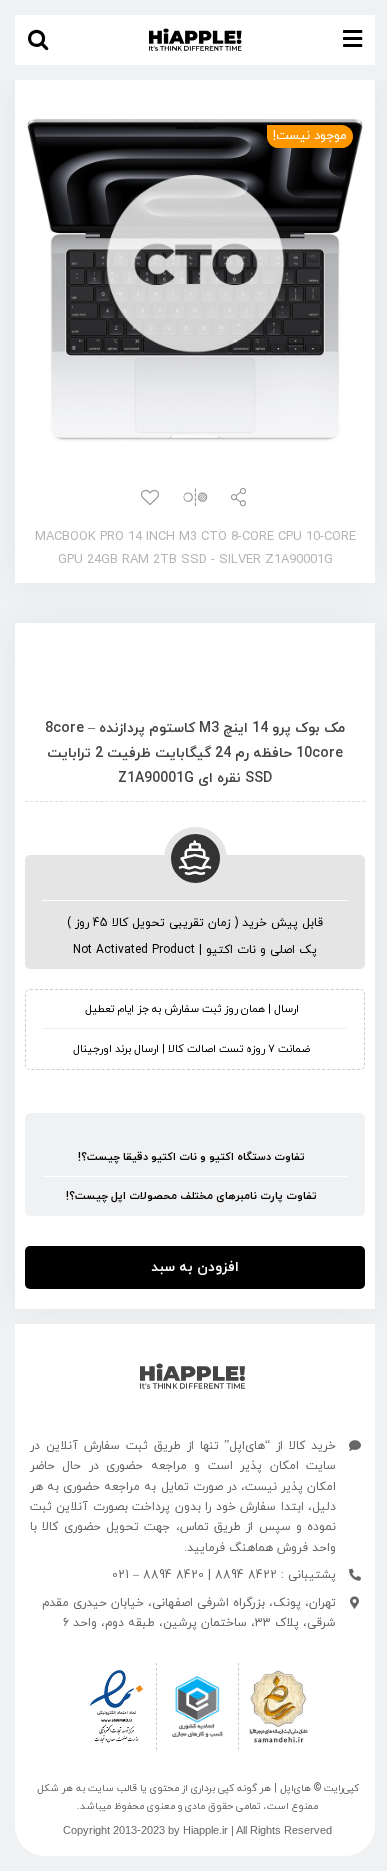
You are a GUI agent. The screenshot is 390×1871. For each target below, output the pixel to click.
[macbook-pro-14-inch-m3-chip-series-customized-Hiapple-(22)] (195, 278)
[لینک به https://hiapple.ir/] (192, 1376)
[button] (38, 40)
